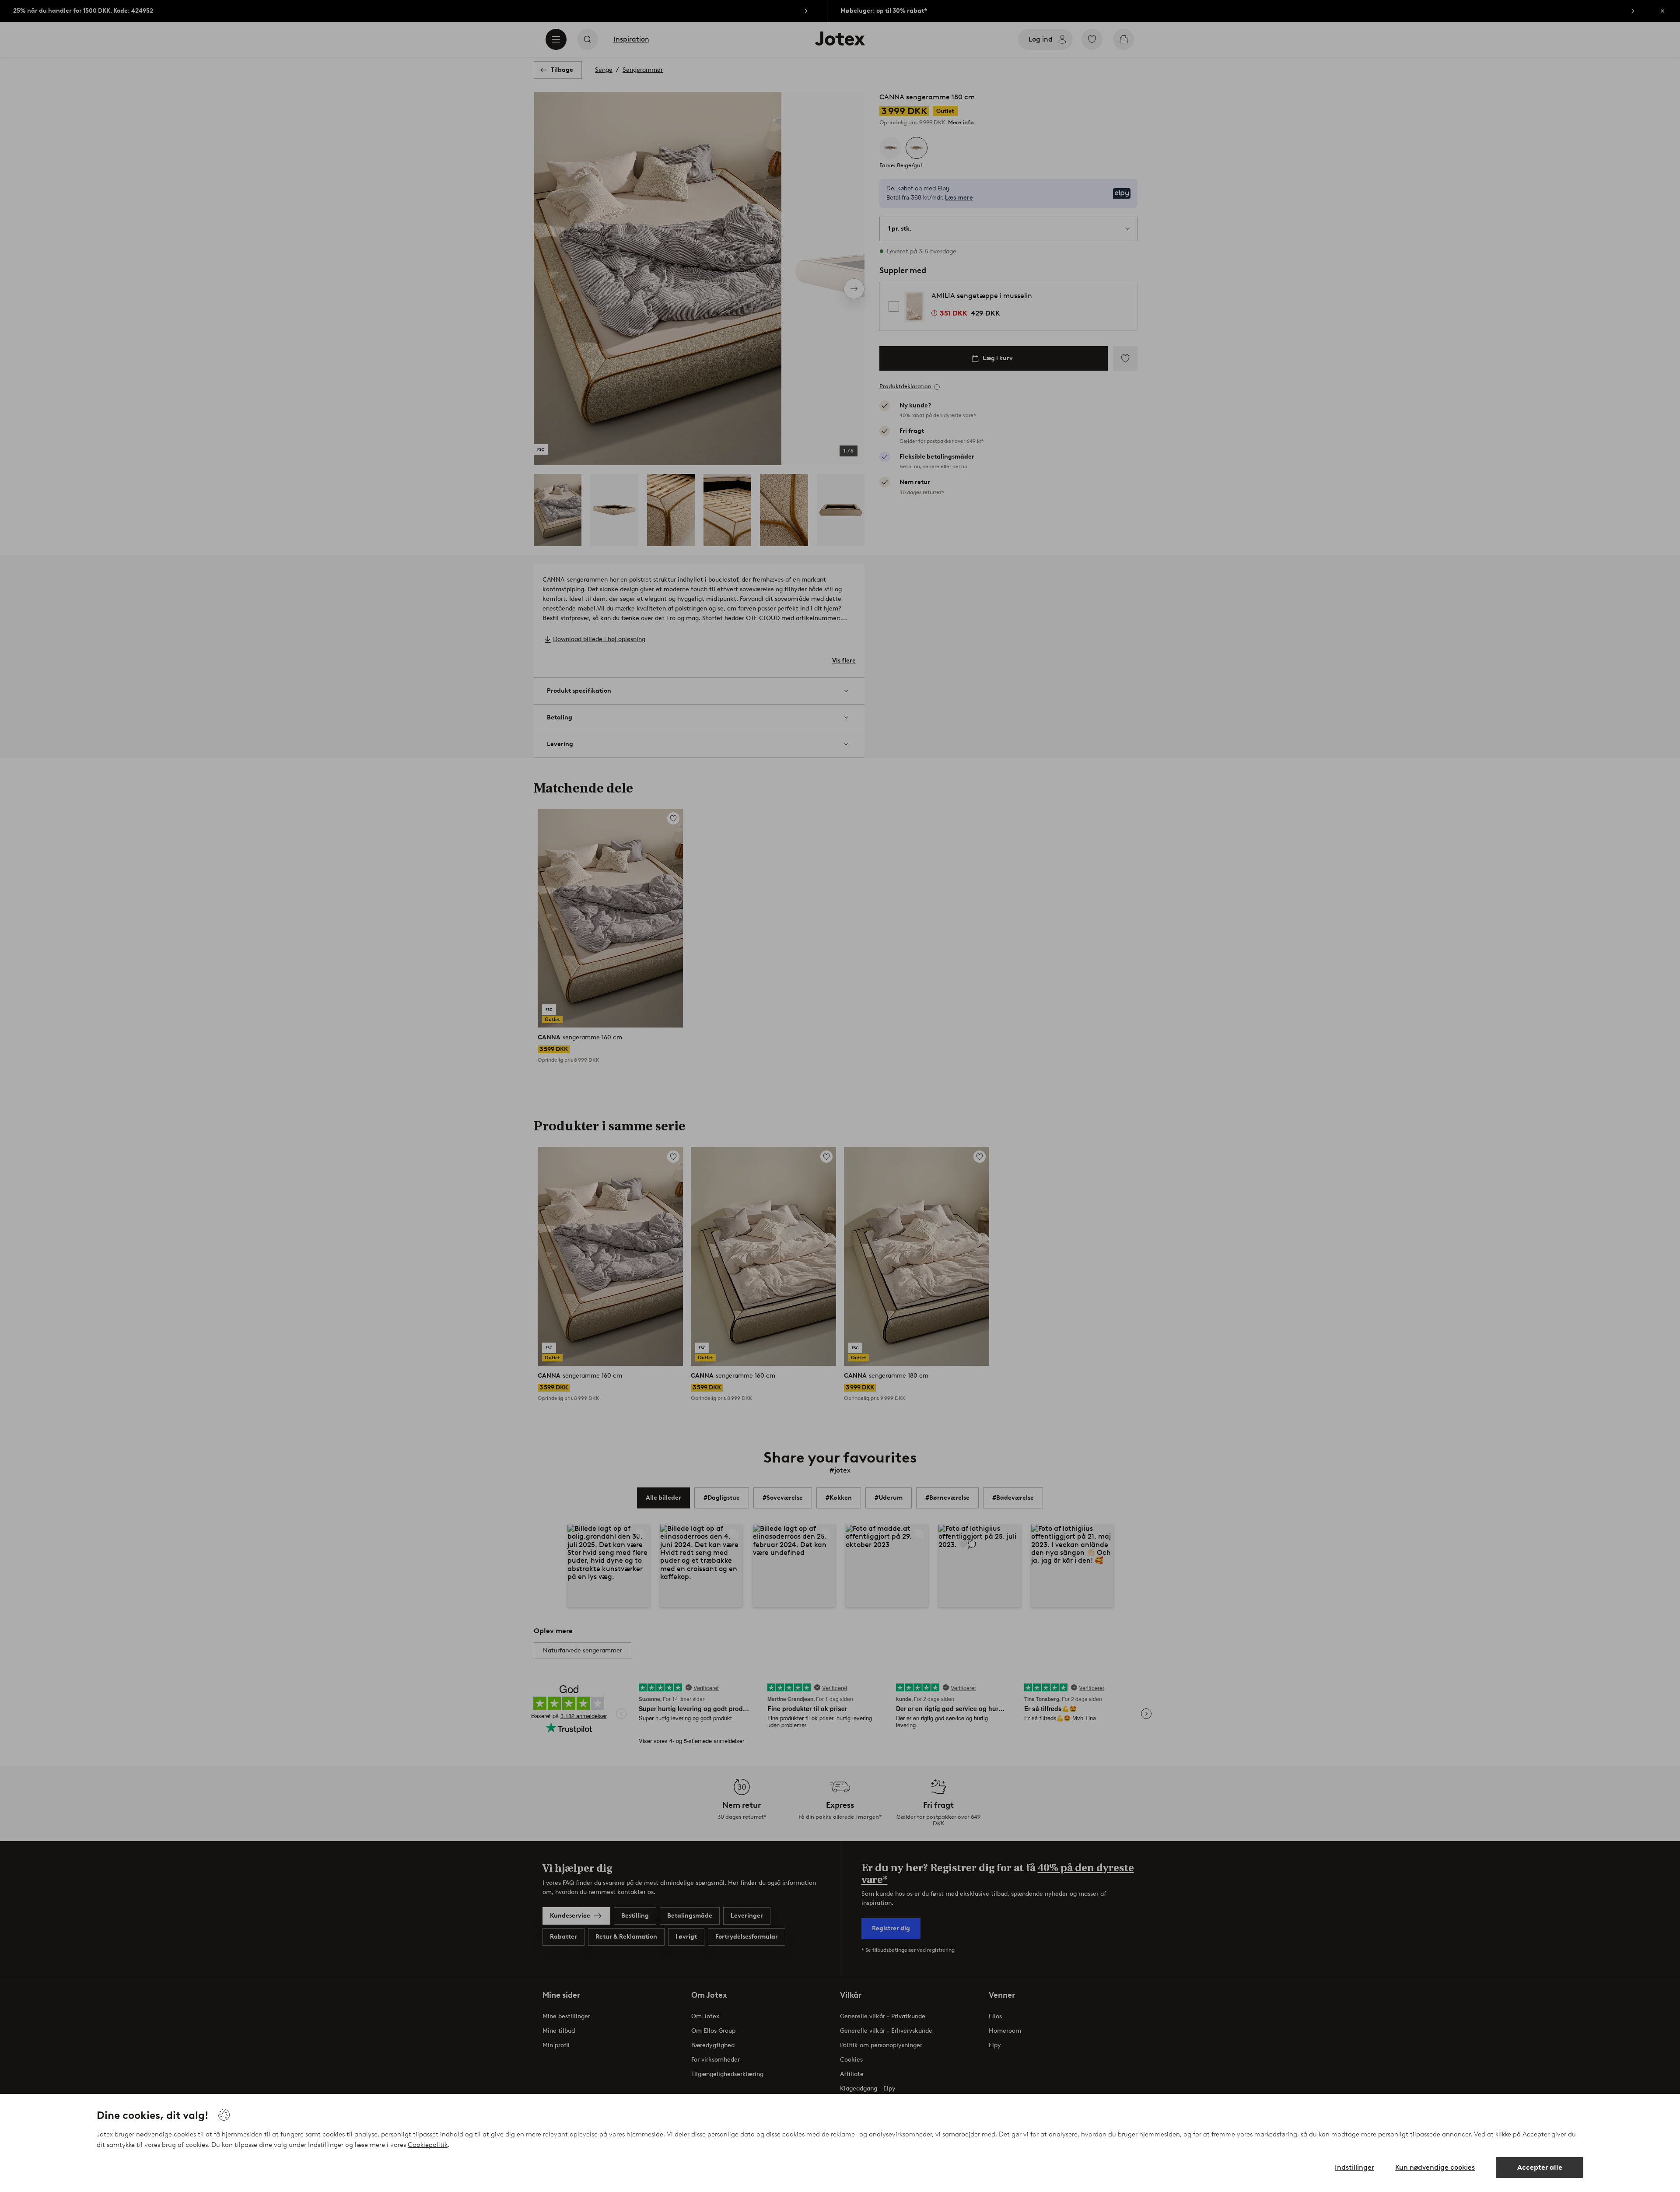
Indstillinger (1354, 2167)
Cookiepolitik (428, 2145)
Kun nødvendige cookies (1435, 2167)
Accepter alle (1540, 2167)
